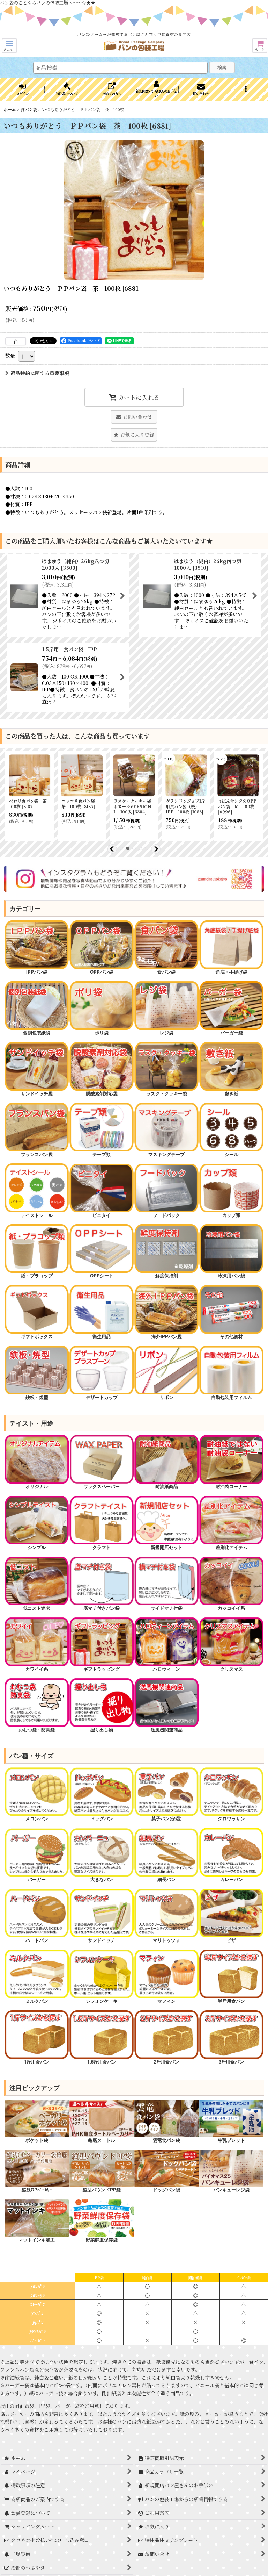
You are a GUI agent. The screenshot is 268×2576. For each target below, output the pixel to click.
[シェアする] (16, 341)
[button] (9, 46)
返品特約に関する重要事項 (40, 373)
